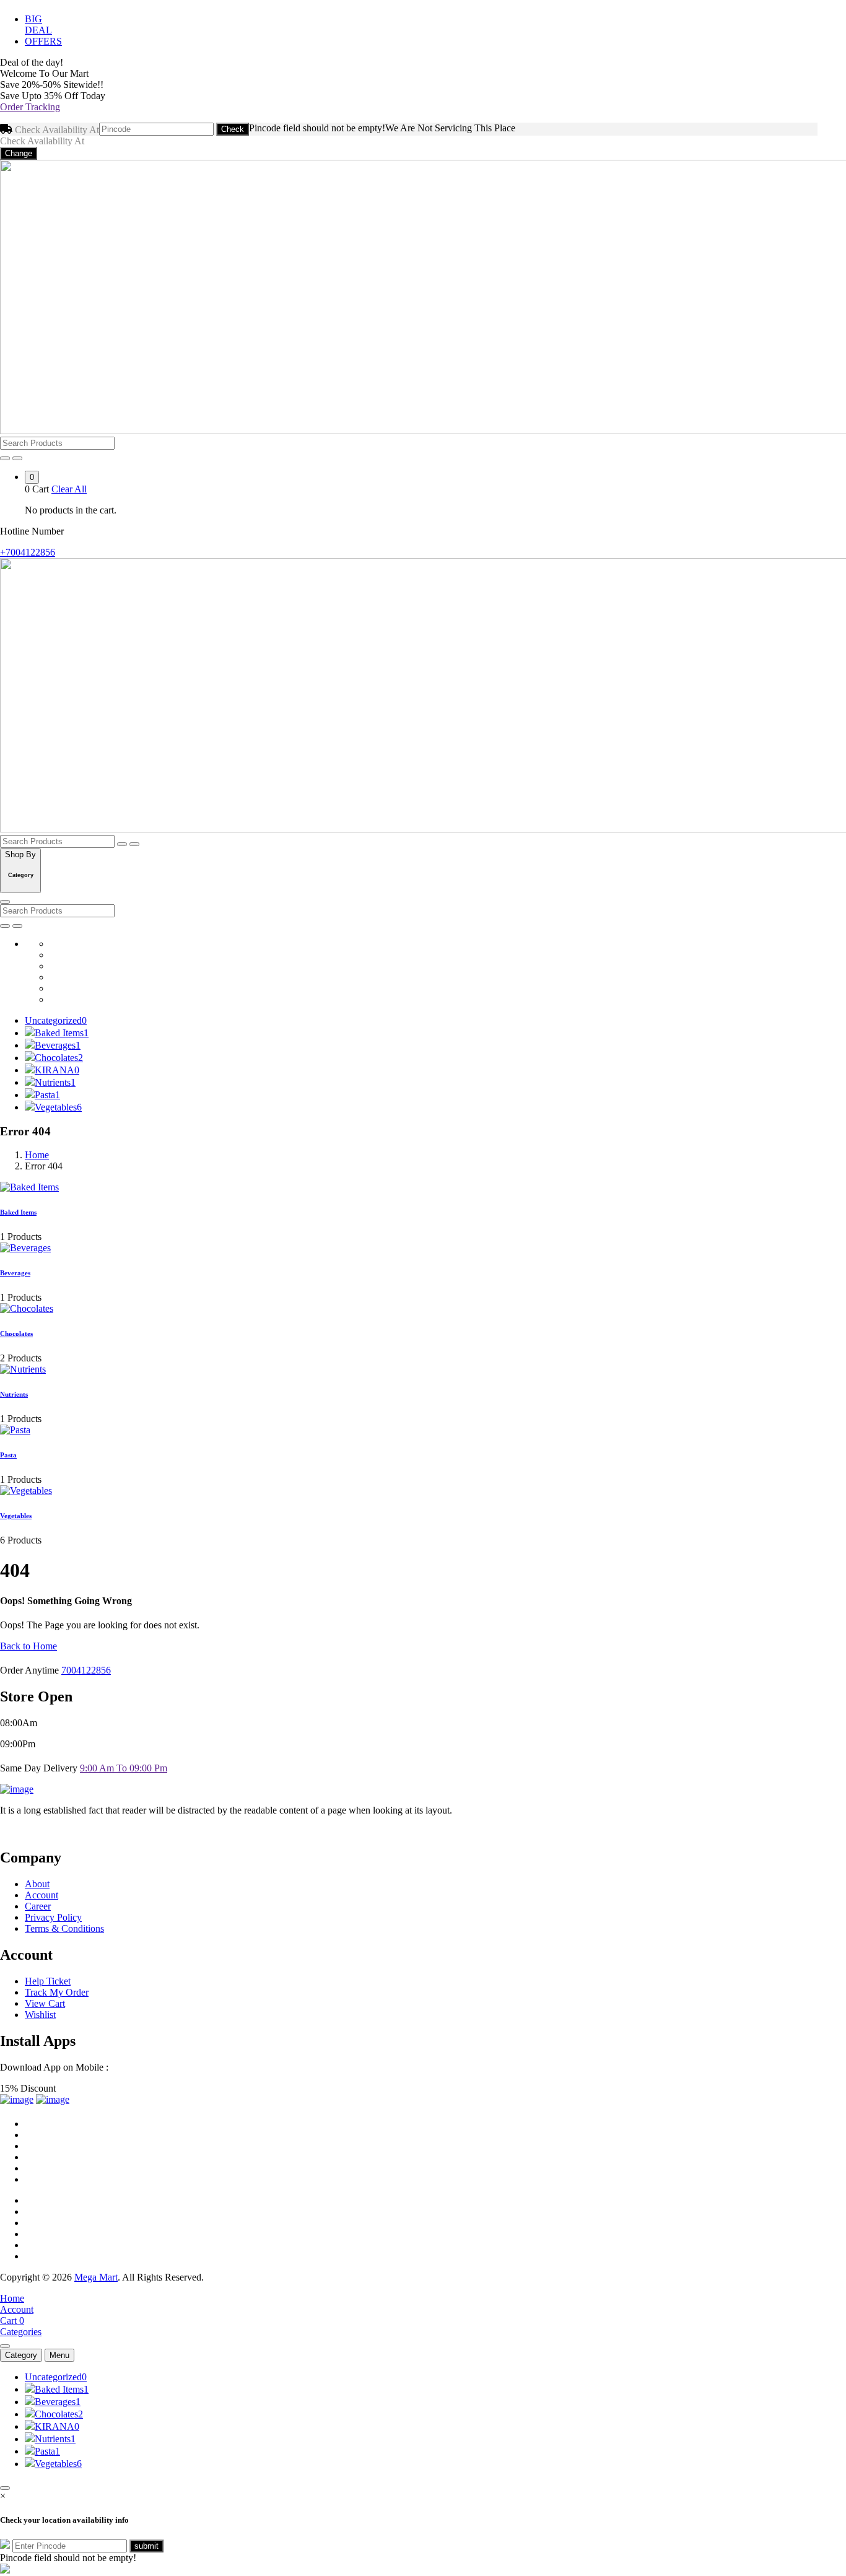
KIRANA (57, 1070)
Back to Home (28, 1646)
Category (21, 2355)
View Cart (45, 2003)
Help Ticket (48, 1981)
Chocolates (59, 1058)
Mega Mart (96, 2277)
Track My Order (57, 1992)
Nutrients (55, 1082)
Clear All (69, 489)
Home (37, 1155)
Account (41, 1895)
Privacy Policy (53, 1917)
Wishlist (40, 2015)
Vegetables (58, 1107)
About (37, 1884)
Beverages (58, 1045)
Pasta (47, 1095)
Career (38, 1906)
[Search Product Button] (17, 458)
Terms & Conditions (64, 1928)
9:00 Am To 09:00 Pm (124, 1768)
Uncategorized (56, 1020)
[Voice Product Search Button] (5, 458)
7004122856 (86, 1670)
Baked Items (62, 1033)
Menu (59, 2355)
